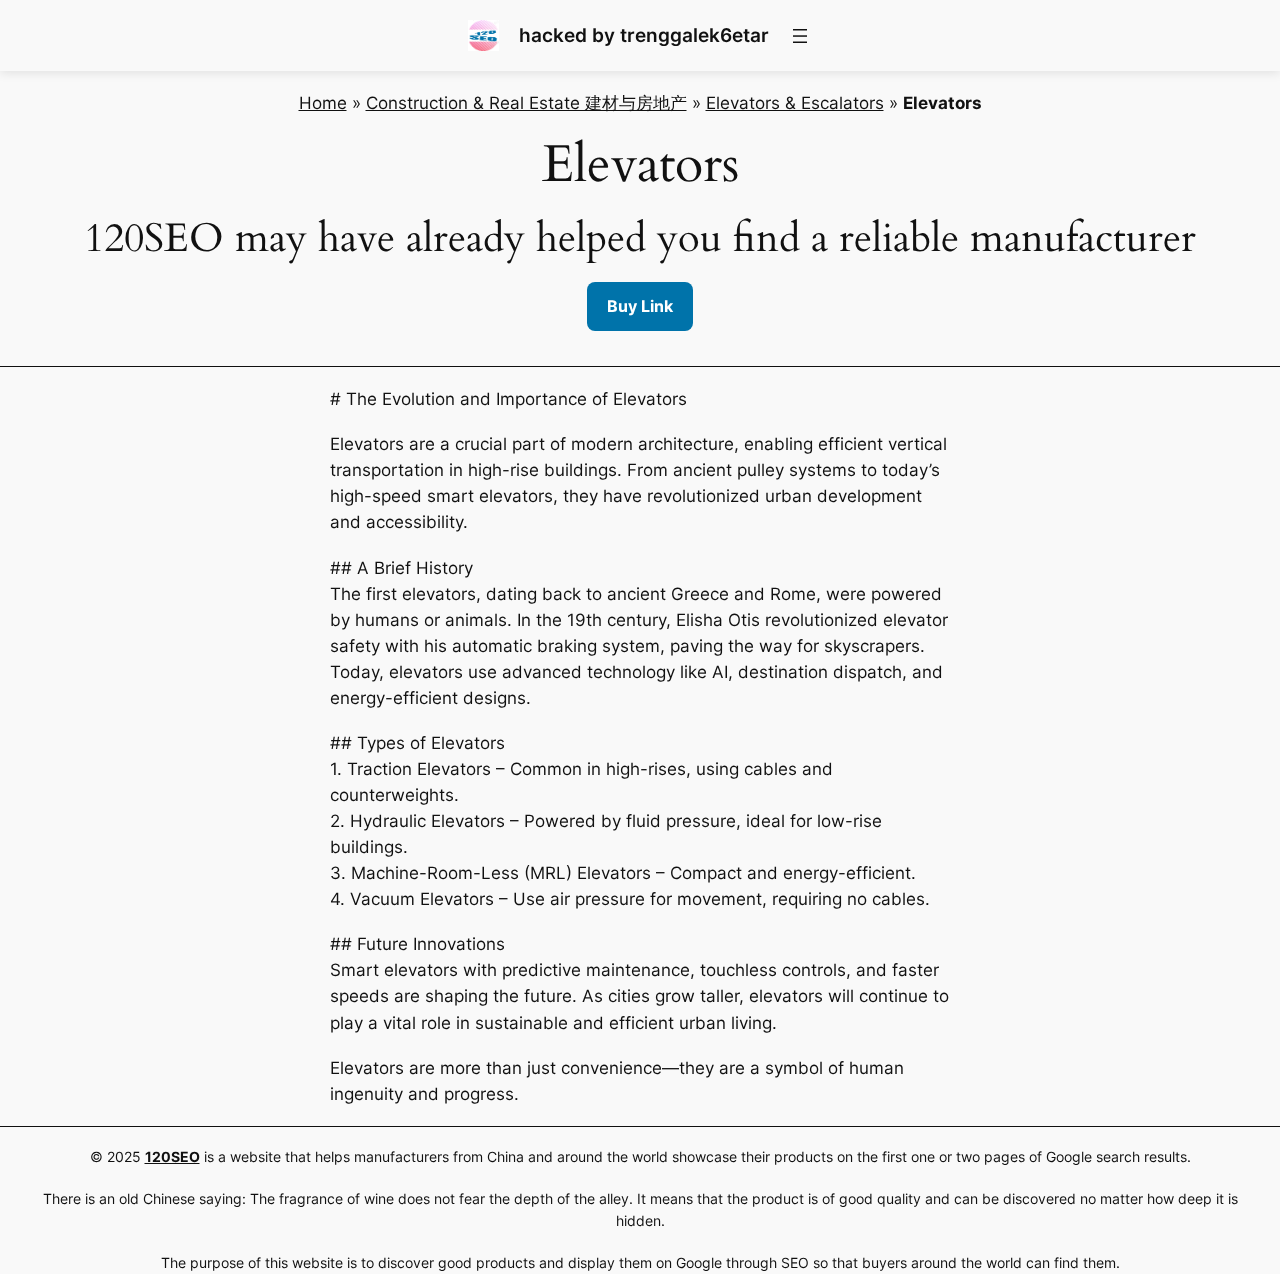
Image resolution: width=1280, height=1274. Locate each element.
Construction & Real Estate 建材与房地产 (526, 103)
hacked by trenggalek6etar (644, 35)
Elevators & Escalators (795, 103)
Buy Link (640, 306)
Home (323, 103)
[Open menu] (800, 36)
